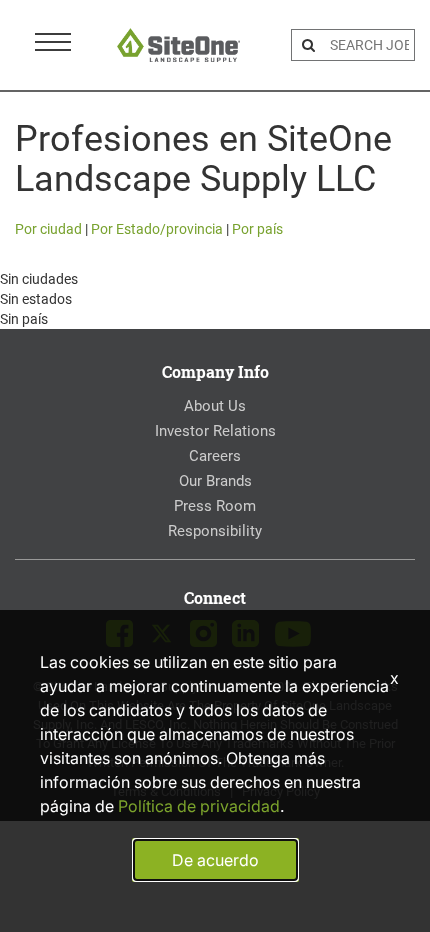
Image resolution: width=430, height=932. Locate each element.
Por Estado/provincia (157, 229)
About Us (215, 406)
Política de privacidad (199, 806)
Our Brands (215, 481)
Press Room (215, 506)
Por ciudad (48, 229)
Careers (215, 456)
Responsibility (215, 531)
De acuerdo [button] (215, 860)
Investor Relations (215, 431)
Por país (257, 229)
